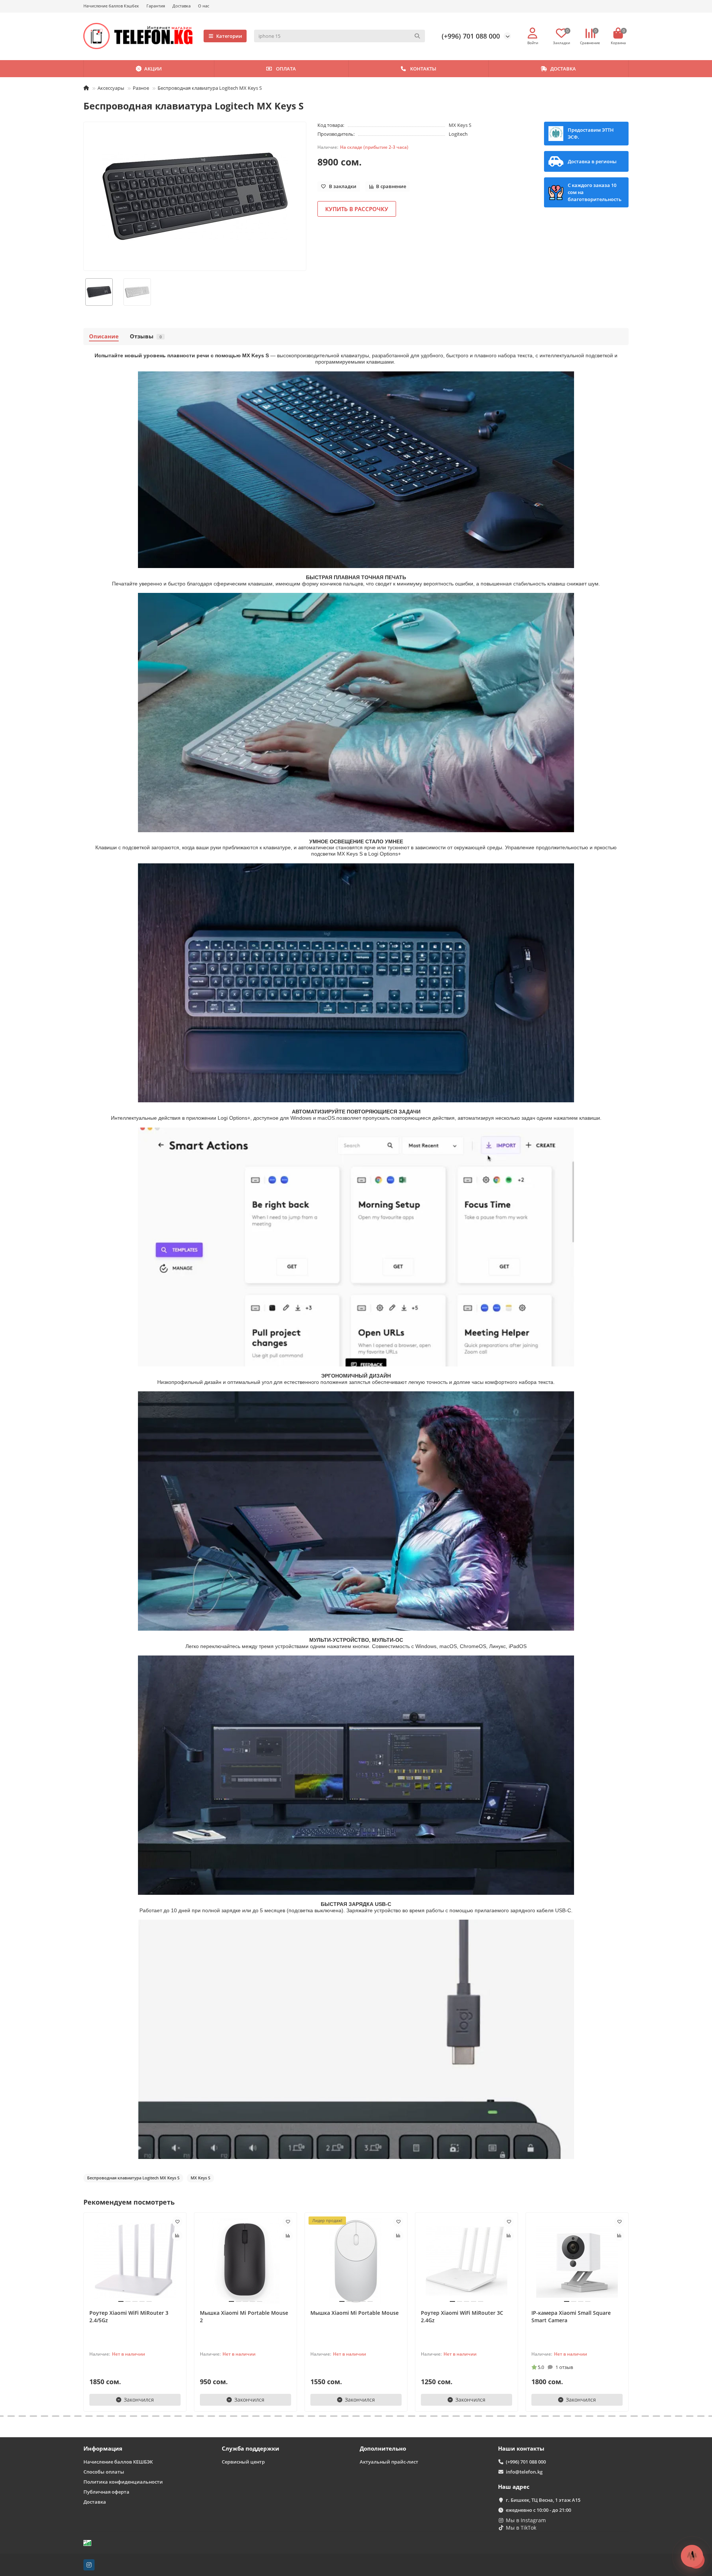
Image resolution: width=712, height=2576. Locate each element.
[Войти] (533, 33)
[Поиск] (417, 36)
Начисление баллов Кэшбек (111, 6)
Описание (104, 336)
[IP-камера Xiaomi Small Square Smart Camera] (577, 2261)
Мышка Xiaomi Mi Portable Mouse (355, 2313)
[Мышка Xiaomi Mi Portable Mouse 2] (245, 2261)
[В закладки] (177, 2222)
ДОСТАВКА (563, 69)
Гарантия (156, 6)
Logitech (458, 134)
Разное (141, 88)
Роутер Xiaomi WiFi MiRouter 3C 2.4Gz (462, 2316)
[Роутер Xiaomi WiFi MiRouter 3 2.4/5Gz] (135, 2261)
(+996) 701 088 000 (471, 36)
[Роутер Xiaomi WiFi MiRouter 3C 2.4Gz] (467, 2261)
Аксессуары (111, 88)
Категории (229, 36)
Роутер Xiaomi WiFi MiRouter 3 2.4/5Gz (129, 2316)
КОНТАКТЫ (423, 69)
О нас (204, 6)
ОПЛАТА (286, 69)
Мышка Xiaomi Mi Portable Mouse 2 (244, 2316)
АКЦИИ (153, 69)
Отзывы (146, 336)
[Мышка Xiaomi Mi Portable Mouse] (356, 2261)
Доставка (182, 6)
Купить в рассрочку (357, 209)
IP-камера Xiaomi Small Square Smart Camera (571, 2316)
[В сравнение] (177, 2236)
